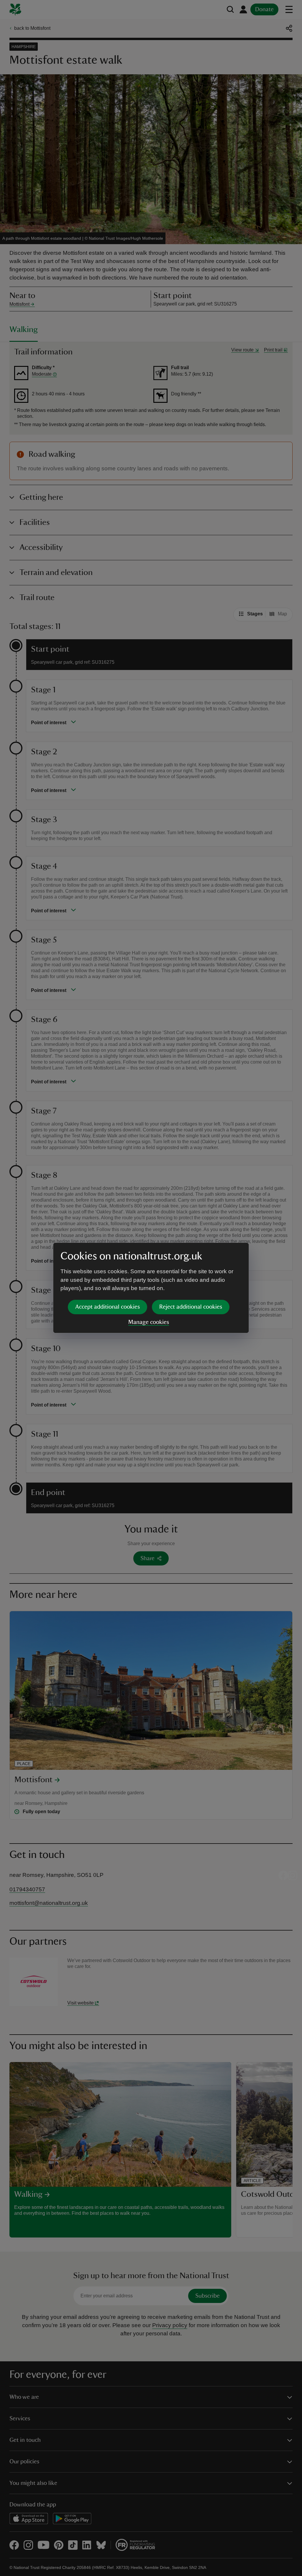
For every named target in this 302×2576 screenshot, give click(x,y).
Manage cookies (149, 1322)
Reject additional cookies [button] (191, 1307)
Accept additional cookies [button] (107, 1307)
